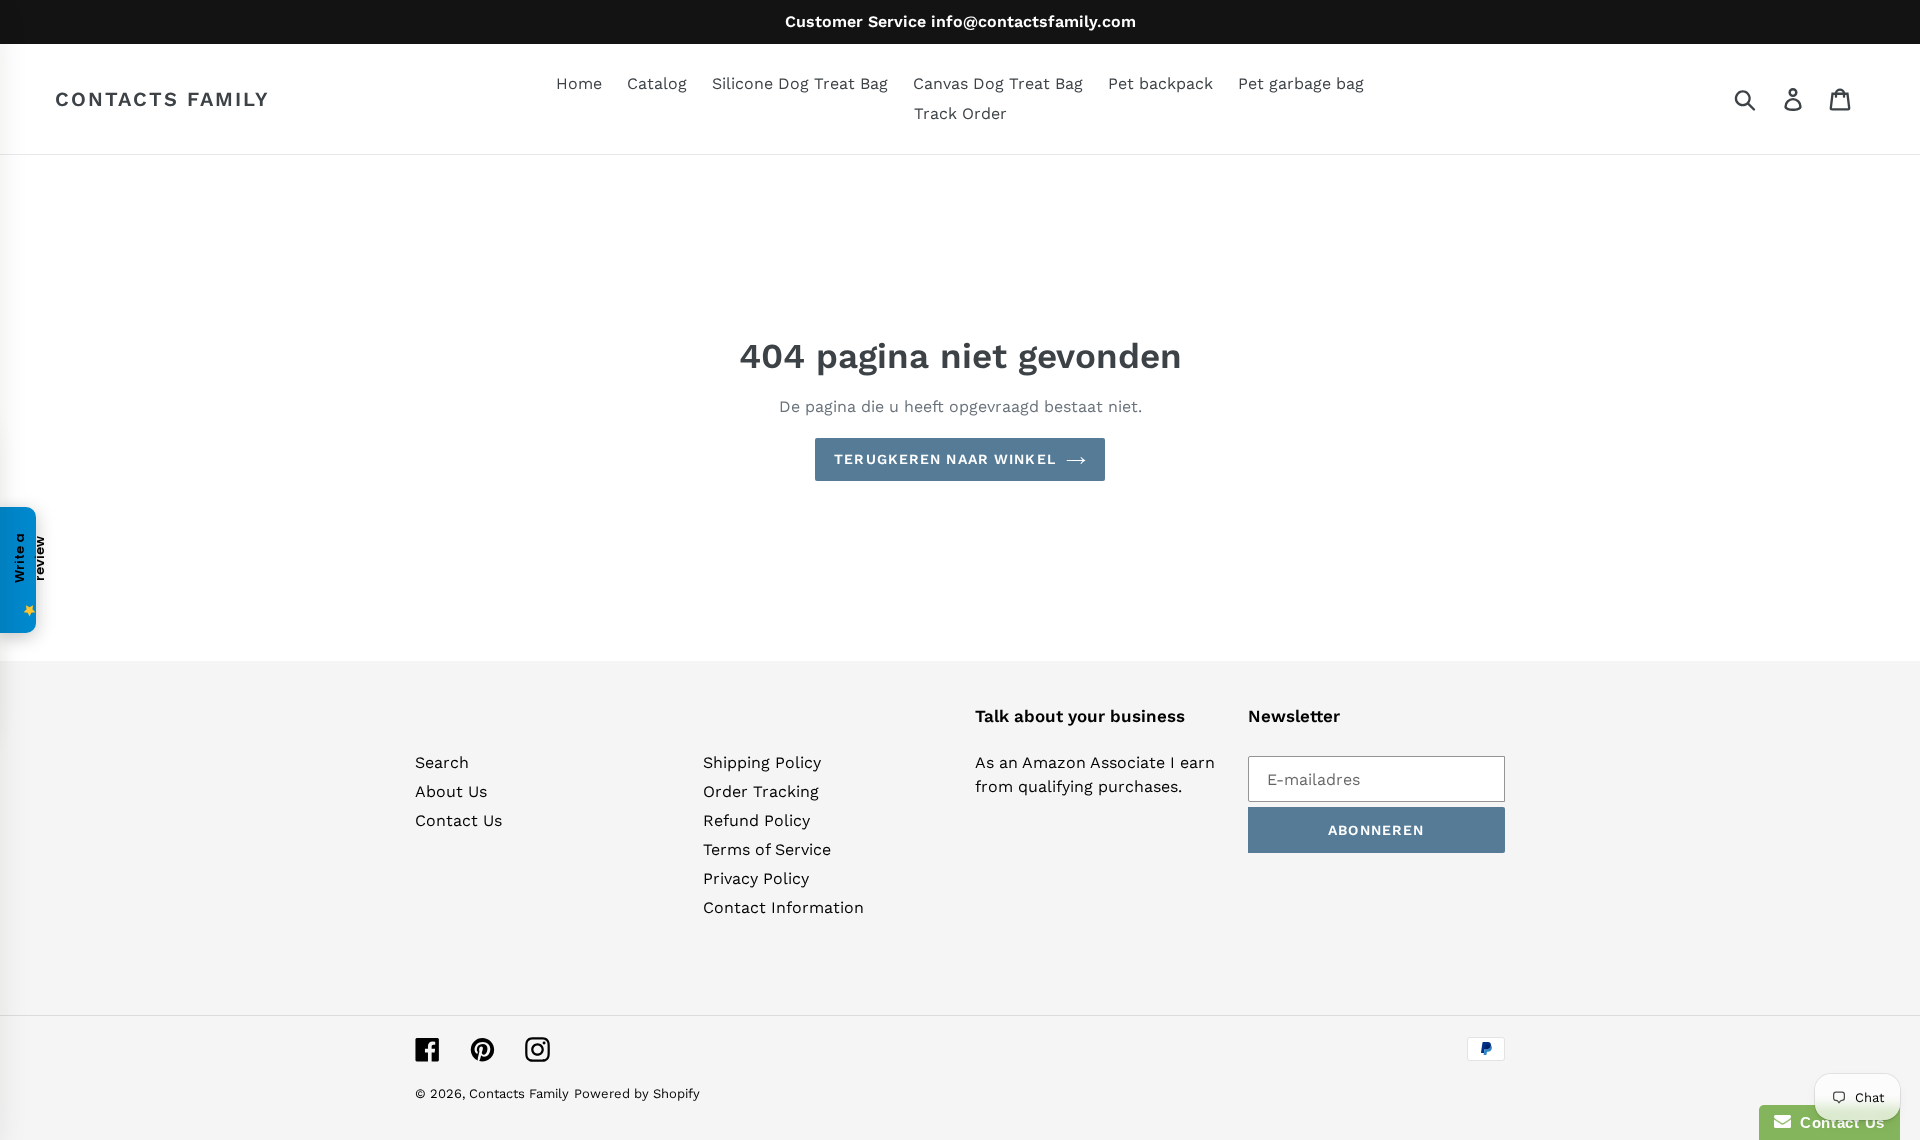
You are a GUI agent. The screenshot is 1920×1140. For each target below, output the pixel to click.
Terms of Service (767, 849)
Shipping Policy (762, 762)
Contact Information (783, 907)
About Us (451, 791)
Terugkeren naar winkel (945, 459)
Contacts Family (162, 99)
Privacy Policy (756, 878)
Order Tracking (761, 791)
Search (442, 762)
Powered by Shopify (637, 1093)
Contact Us (458, 820)
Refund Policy (756, 820)
